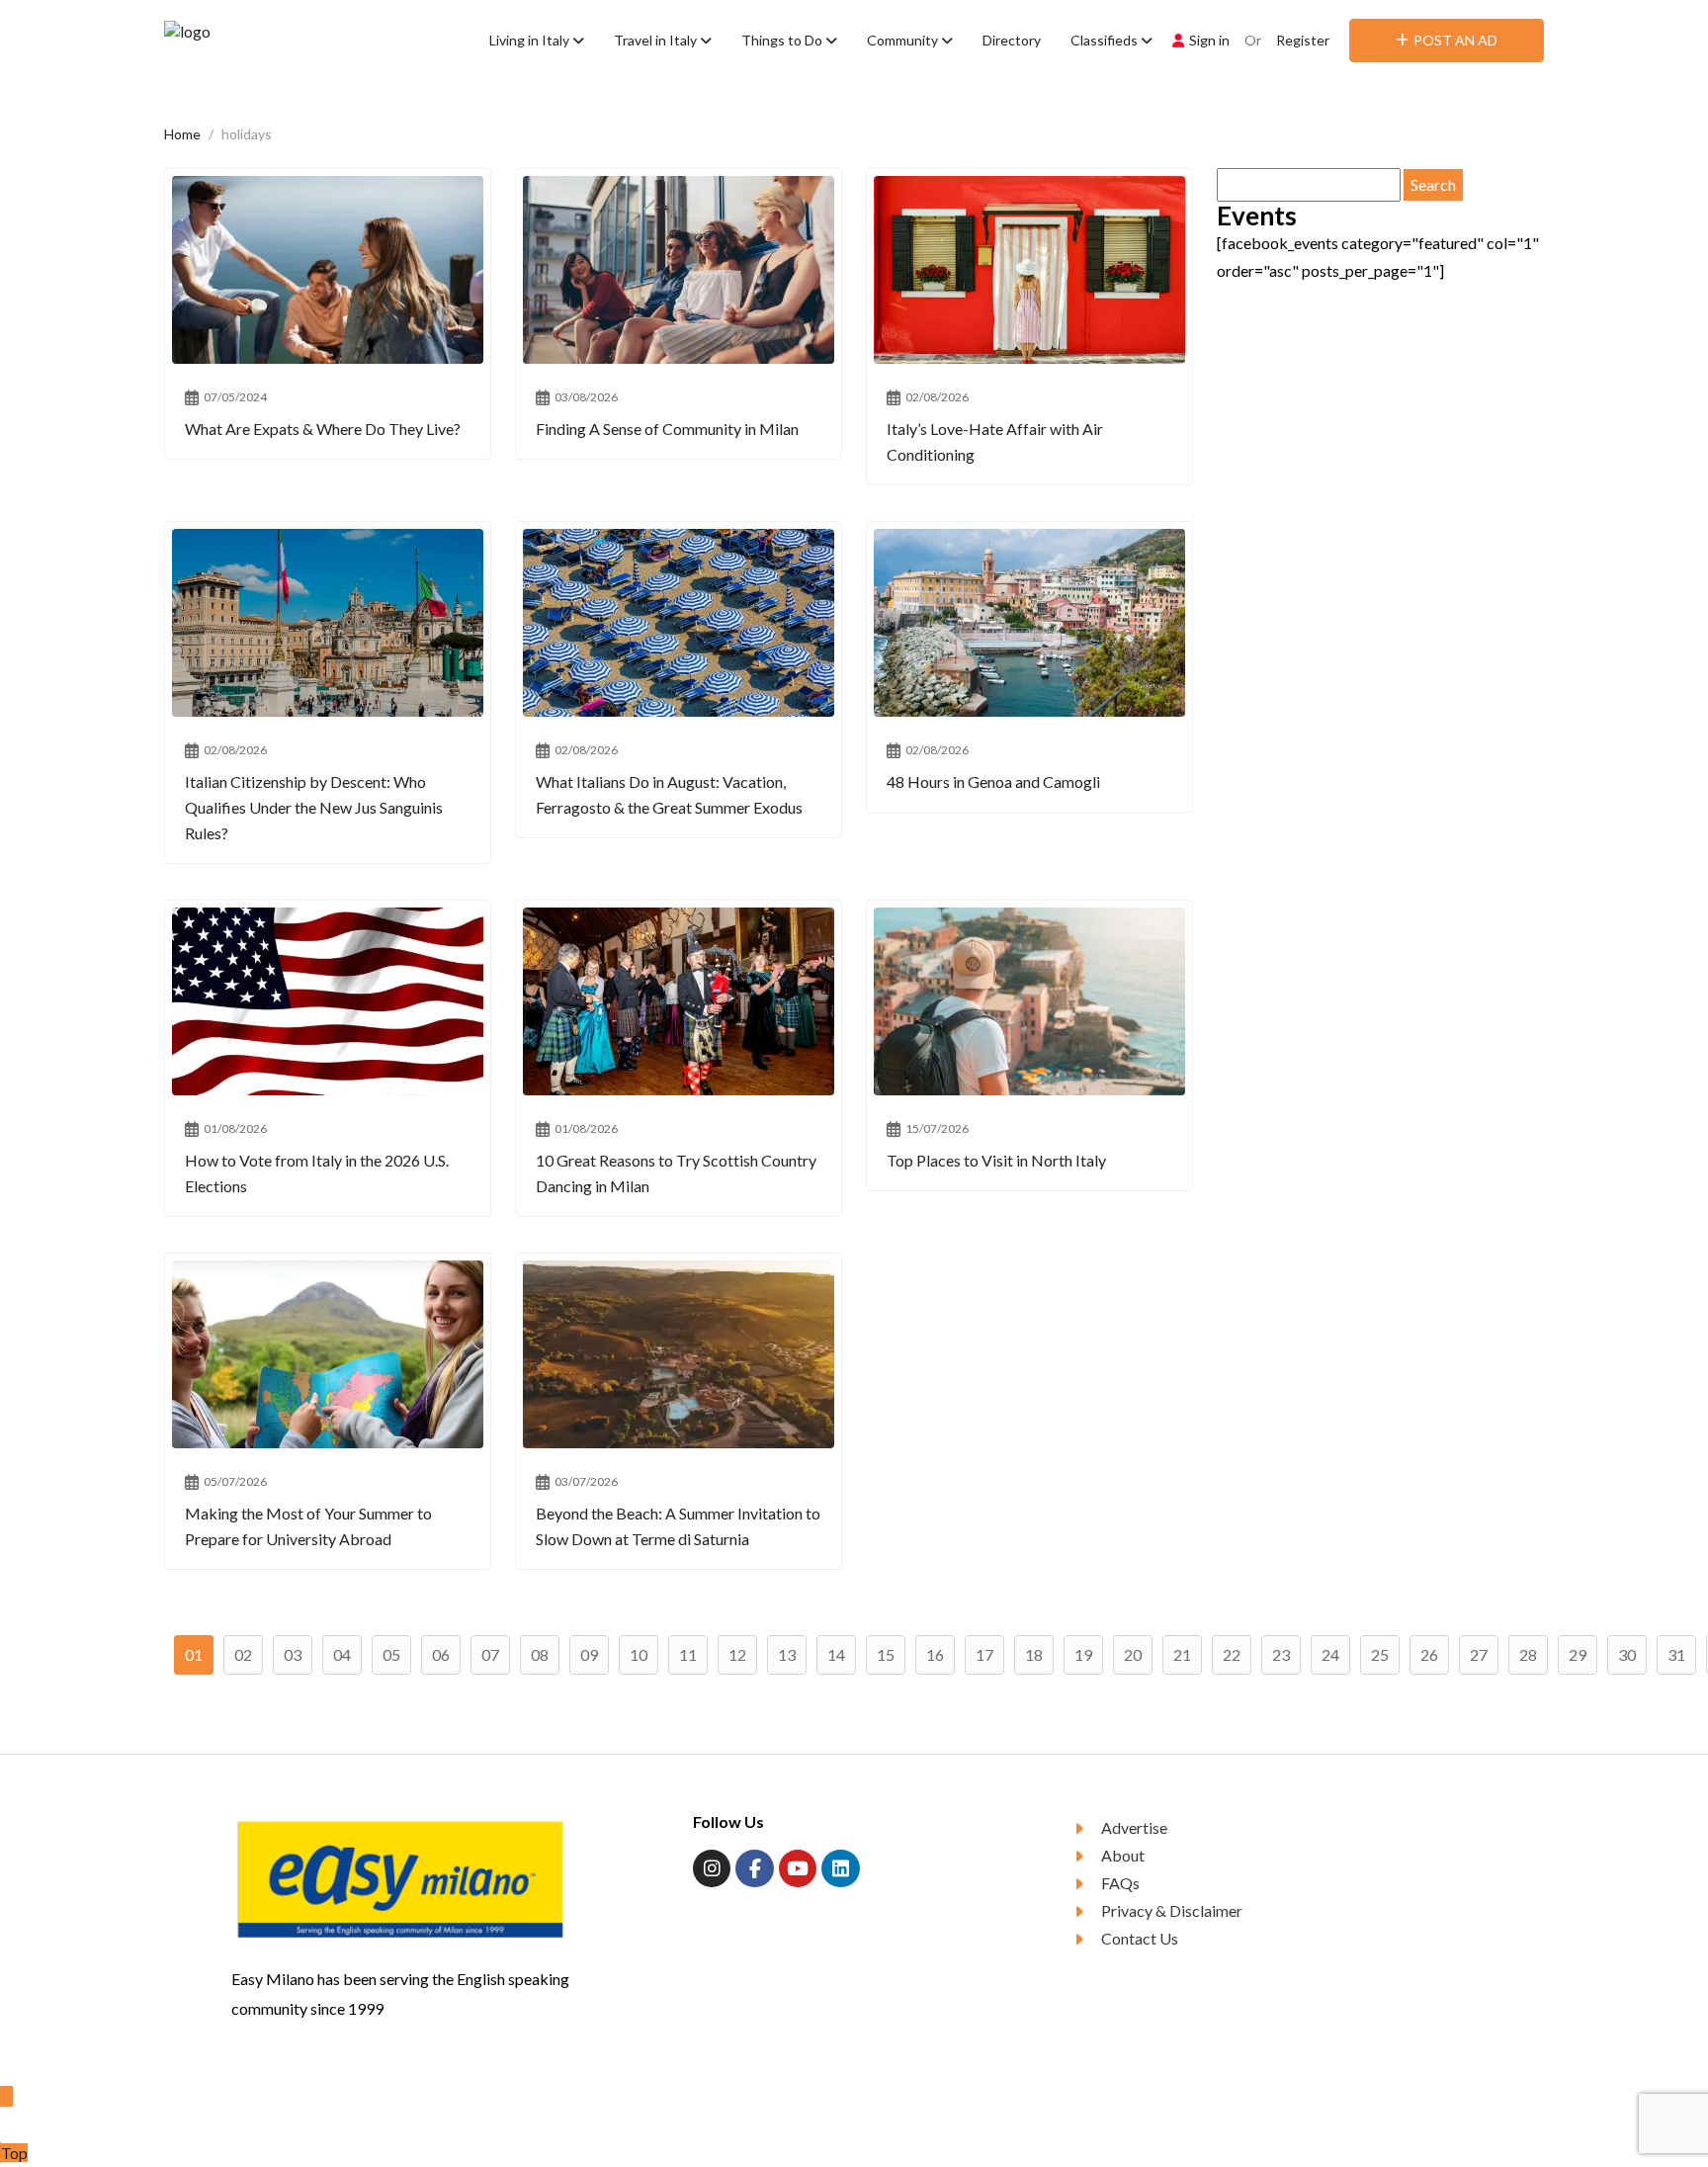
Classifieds (1106, 40)
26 (1429, 1654)
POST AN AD (1455, 40)
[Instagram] (712, 1868)
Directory (1012, 40)
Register (1303, 40)
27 (1479, 1654)
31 (1676, 1654)
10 (639, 1654)
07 (490, 1654)
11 (688, 1654)
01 (194, 1654)
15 (886, 1654)
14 (836, 1654)
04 (342, 1654)
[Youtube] (798, 1868)
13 (787, 1654)
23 (1281, 1654)
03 (293, 1654)
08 (540, 1654)
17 (984, 1654)
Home (182, 134)
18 (1034, 1654)
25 (1380, 1654)
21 (1182, 1654)
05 (391, 1654)
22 (1232, 1654)
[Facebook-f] (754, 1868)
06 (441, 1654)
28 (1528, 1654)
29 (1578, 1654)
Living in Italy (531, 40)
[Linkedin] (840, 1868)
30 (1627, 1654)
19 (1083, 1654)
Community (904, 40)
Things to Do (783, 40)
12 (737, 1654)
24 (1330, 1654)
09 (589, 1654)
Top (14, 2153)
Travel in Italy (657, 40)
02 (243, 1654)
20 (1133, 1654)
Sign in (1209, 40)
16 (935, 1654)
